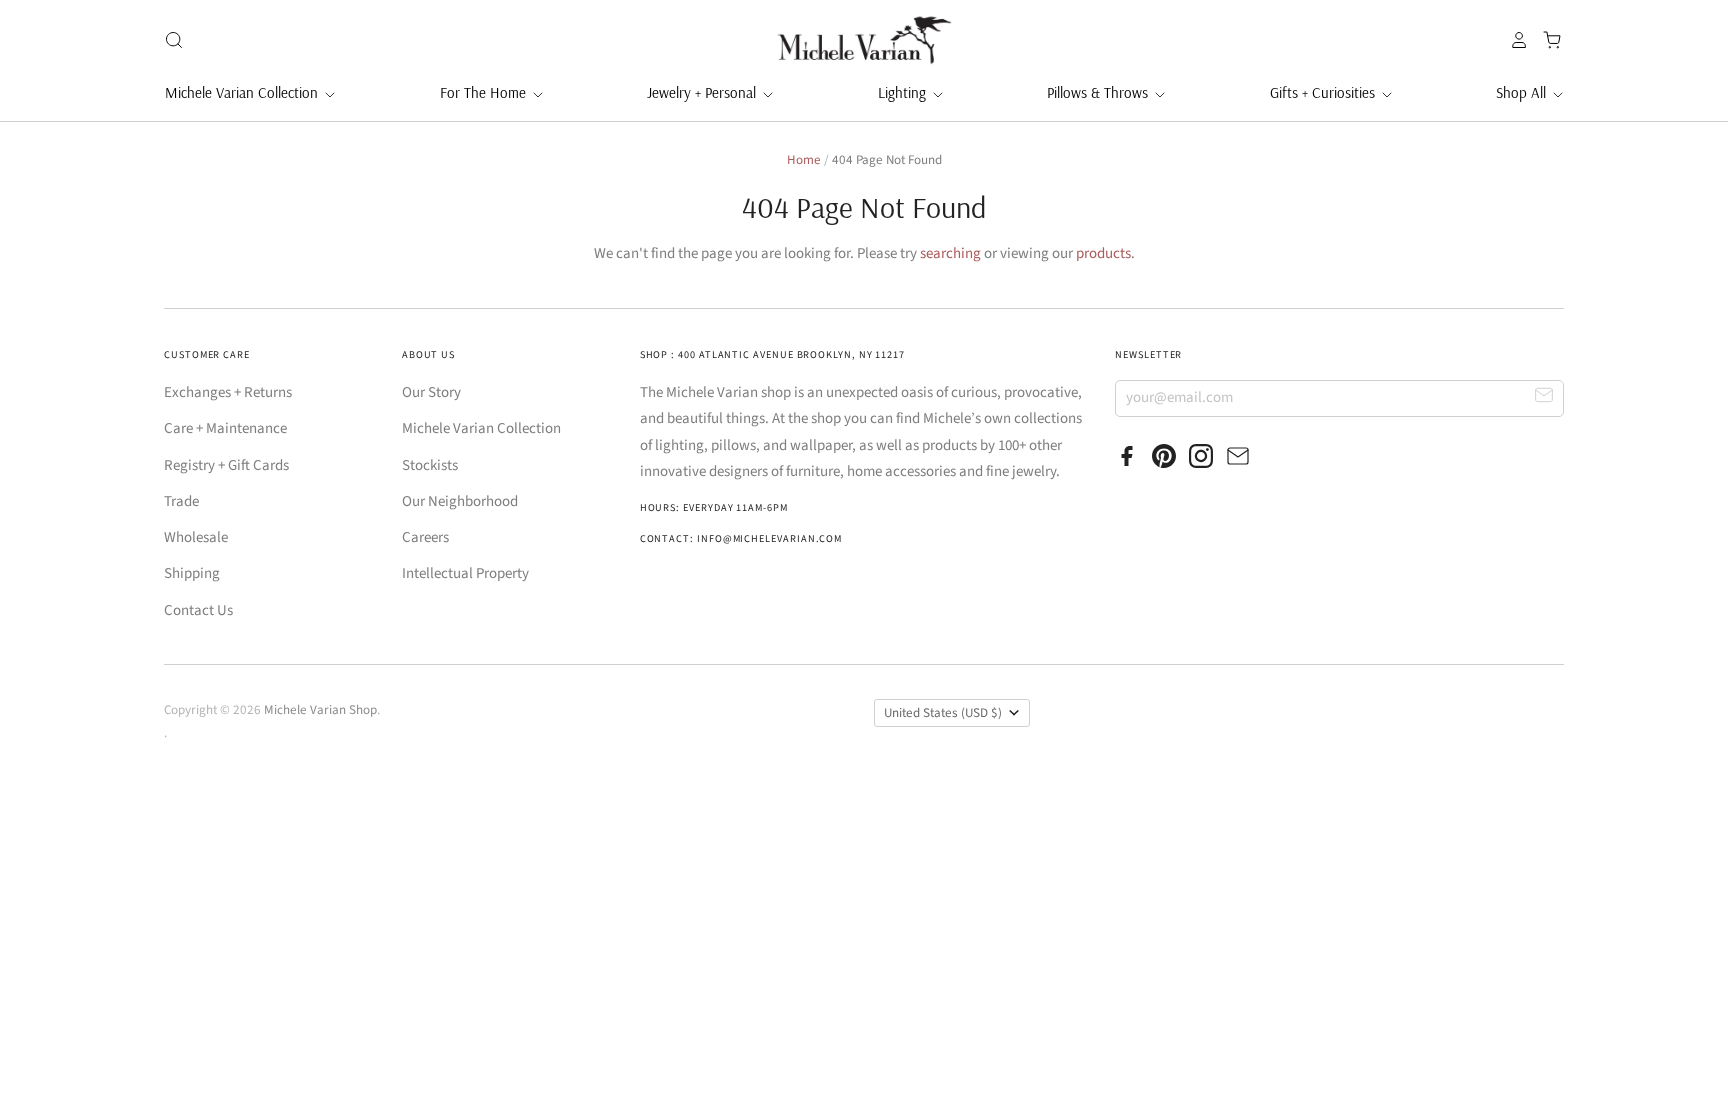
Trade (181, 501)
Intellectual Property (465, 573)
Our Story (431, 392)
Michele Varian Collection (243, 92)
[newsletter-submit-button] (1544, 397)
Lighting (904, 92)
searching (950, 253)
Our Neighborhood (460, 501)
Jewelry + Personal (703, 92)
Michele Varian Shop (320, 710)
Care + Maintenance (225, 428)
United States (943, 713)
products (1103, 253)
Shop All (1523, 92)
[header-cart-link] (1546, 40)
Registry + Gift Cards (226, 465)
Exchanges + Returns (228, 392)
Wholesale (196, 537)
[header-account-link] (1514, 40)
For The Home (485, 92)
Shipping (192, 573)
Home (804, 160)
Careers (425, 537)
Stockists (430, 465)
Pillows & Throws (1099, 92)
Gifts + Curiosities (1324, 92)
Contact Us (198, 610)
